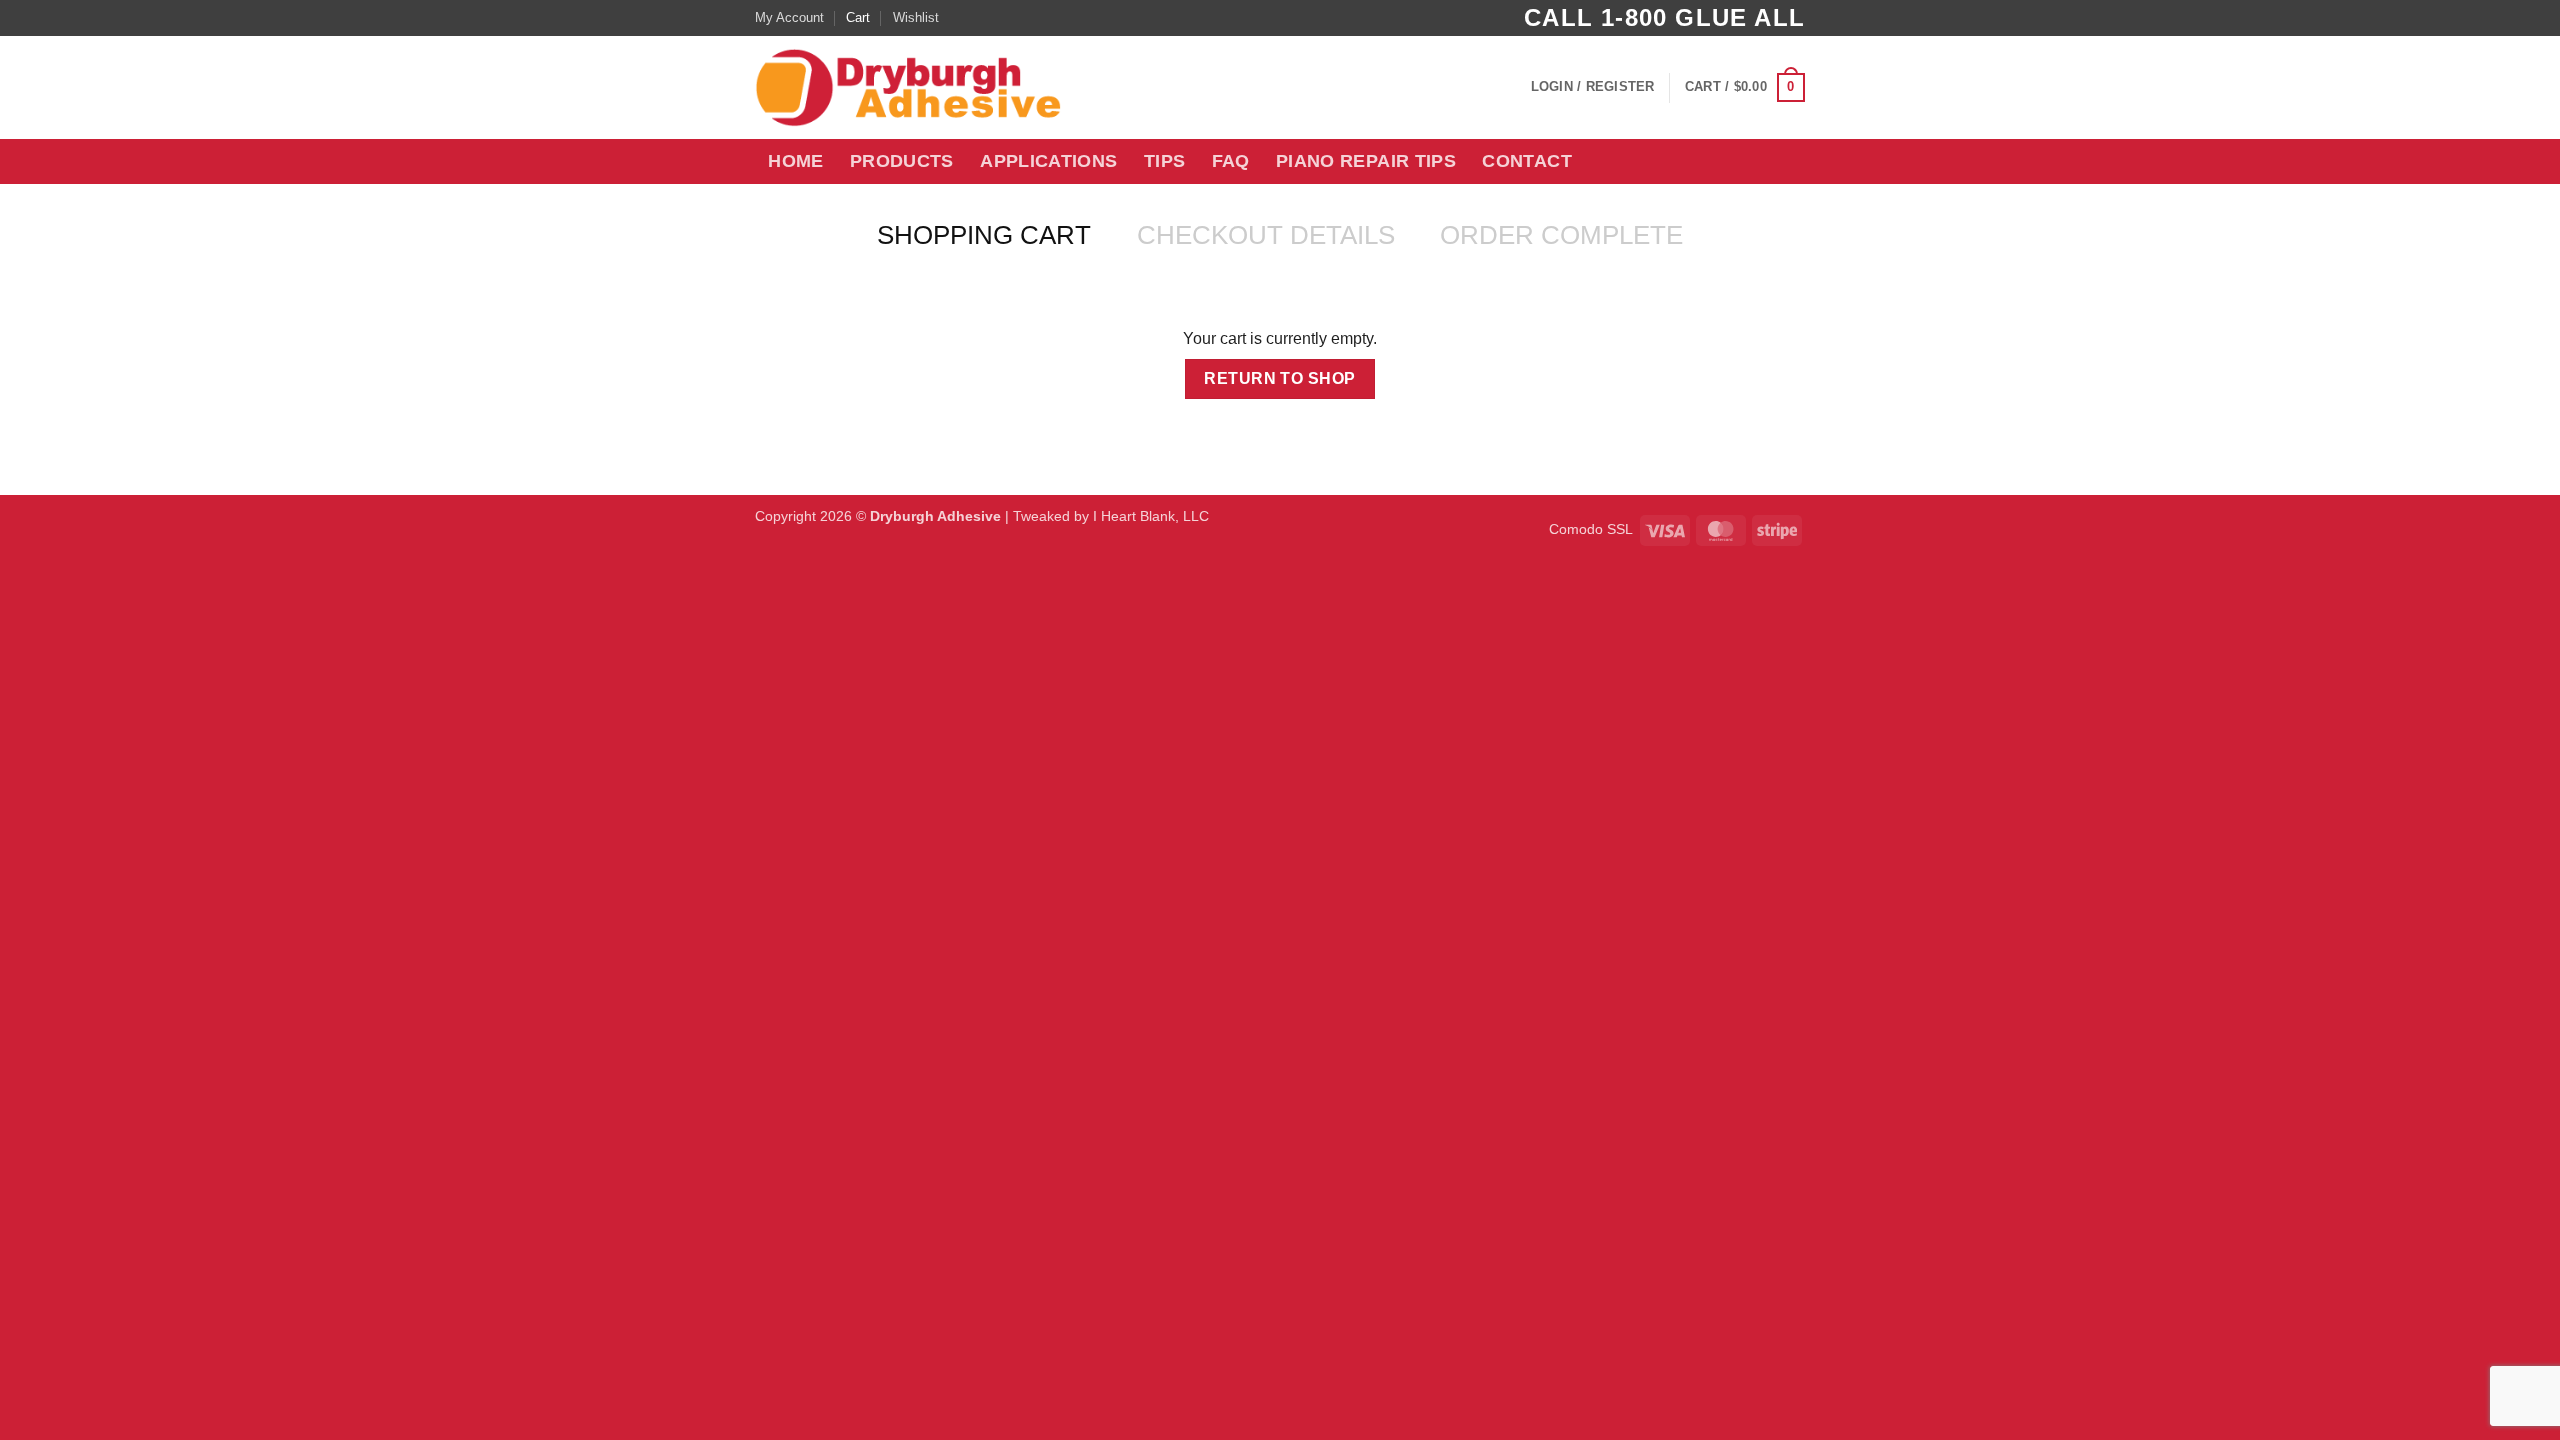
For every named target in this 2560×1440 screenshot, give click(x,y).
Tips (1164, 161)
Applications (1048, 161)
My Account (789, 17)
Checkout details (1266, 235)
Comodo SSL (1591, 529)
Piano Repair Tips (1366, 161)
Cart (858, 17)
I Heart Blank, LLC (1151, 516)
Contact (1526, 161)
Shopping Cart (984, 235)
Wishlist (916, 17)
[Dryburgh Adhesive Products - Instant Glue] (926, 87)
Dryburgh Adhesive (935, 516)
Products (902, 161)
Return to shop (1280, 378)
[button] (1593, 87)
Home (795, 161)
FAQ (1231, 161)
